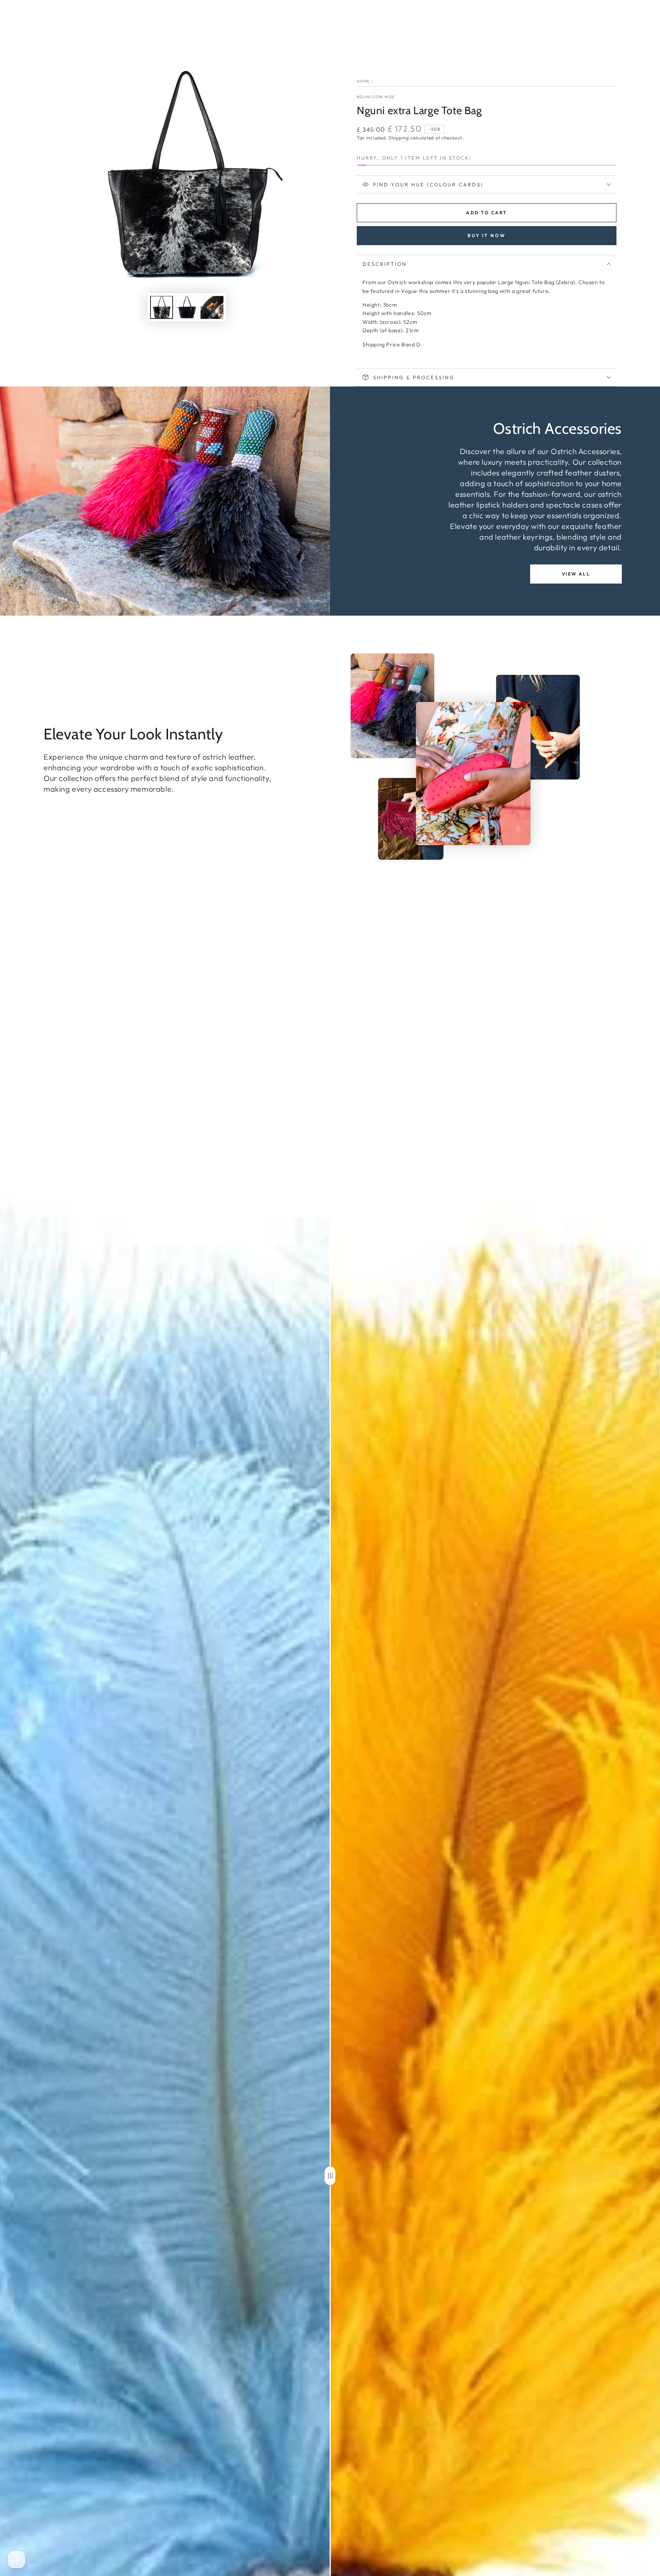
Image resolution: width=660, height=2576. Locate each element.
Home (363, 81)
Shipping (399, 138)
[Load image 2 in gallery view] (187, 308)
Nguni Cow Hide (376, 97)
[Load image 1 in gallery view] (162, 308)
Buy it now (487, 235)
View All (576, 574)
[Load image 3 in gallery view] (212, 308)
